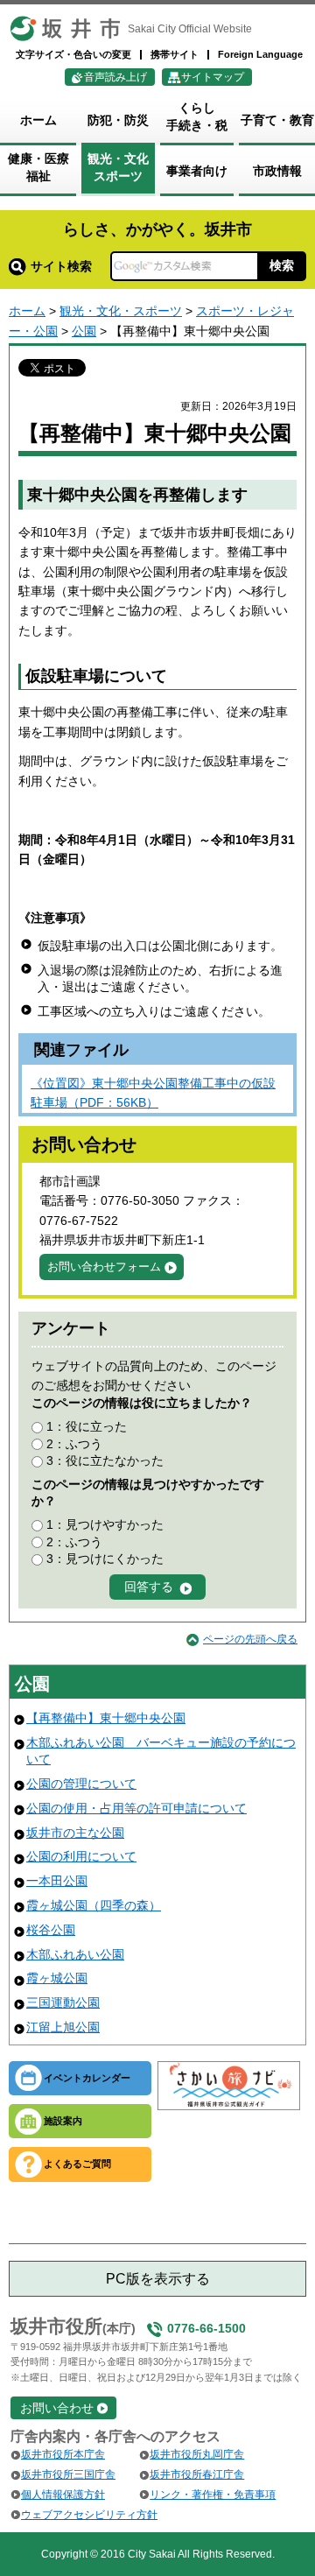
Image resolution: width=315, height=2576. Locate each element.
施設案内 (63, 2121)
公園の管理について (81, 1784)
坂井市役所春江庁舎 (197, 2474)
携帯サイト (175, 54)
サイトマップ (213, 77)
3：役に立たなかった (105, 1460)
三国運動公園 (63, 2002)
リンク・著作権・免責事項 (213, 2495)
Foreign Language (260, 54)
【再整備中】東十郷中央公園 (106, 1718)
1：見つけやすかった (105, 1524)
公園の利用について (81, 1856)
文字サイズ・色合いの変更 (73, 54)
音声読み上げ (115, 77)
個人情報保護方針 (63, 2495)
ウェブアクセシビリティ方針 (89, 2515)
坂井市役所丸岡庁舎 (197, 2454)
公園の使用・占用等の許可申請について (136, 1808)
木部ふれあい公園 (75, 1954)
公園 (84, 331)
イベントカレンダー (87, 2078)
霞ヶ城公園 (57, 1978)
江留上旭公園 (63, 2027)
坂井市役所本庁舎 (63, 2454)
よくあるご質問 (77, 2164)
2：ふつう (74, 1444)
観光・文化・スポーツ (121, 311)
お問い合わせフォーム (104, 1267)
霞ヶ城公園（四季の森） (94, 1905)
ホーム (27, 311)
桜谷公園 (51, 1930)
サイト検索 (61, 266)
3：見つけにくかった (105, 1559)
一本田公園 (57, 1881)
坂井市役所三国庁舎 (68, 2474)
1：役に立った (87, 1426)
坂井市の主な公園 (75, 1833)
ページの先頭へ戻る (250, 1639)
